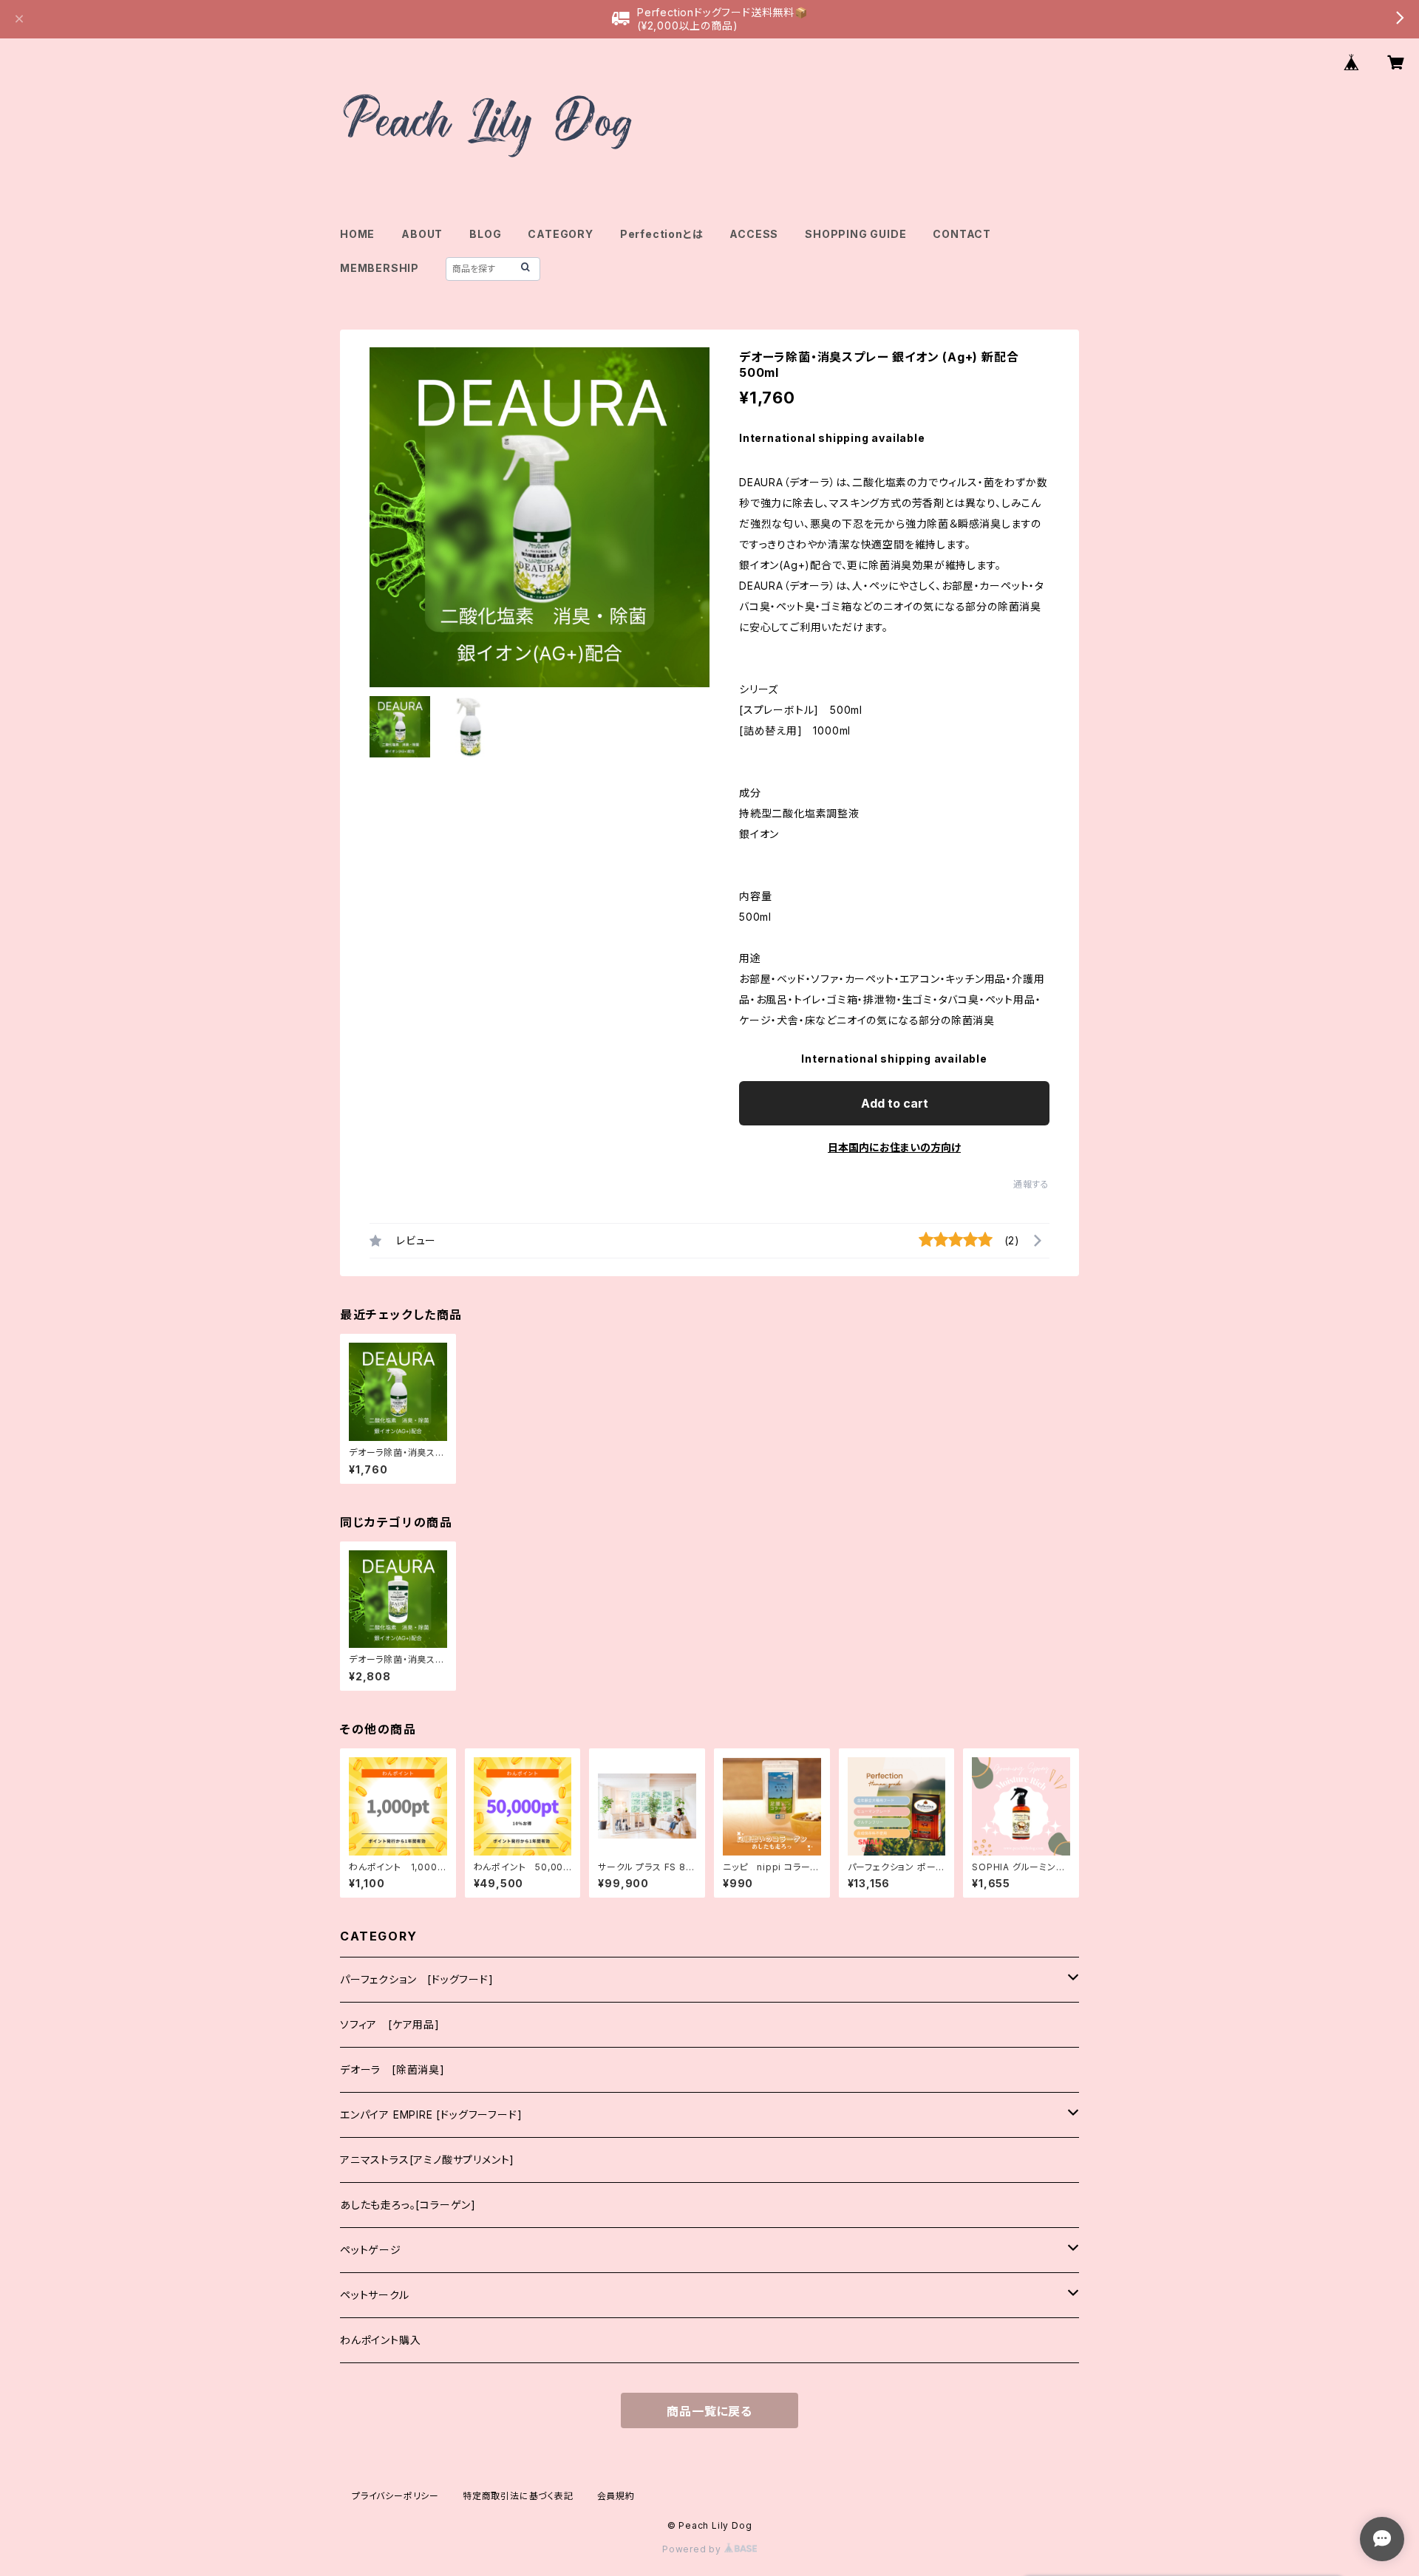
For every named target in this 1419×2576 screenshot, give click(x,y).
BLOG (485, 234)
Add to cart (895, 1103)
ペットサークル (375, 2295)
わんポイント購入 (380, 2340)
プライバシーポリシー (395, 2496)
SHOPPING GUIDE (855, 234)
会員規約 (616, 2496)
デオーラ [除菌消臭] (392, 2069)
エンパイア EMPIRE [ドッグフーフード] (431, 2115)
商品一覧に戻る (709, 2411)
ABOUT (422, 234)
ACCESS (754, 234)
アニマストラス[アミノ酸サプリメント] (427, 2160)
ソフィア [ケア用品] (390, 2024)
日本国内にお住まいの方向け (894, 1147)
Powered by (693, 2549)
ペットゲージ (371, 2250)
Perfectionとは (662, 234)
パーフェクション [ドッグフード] (417, 1979)
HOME (357, 234)
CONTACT (962, 234)
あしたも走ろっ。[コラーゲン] (408, 2205)
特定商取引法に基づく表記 (518, 2496)
